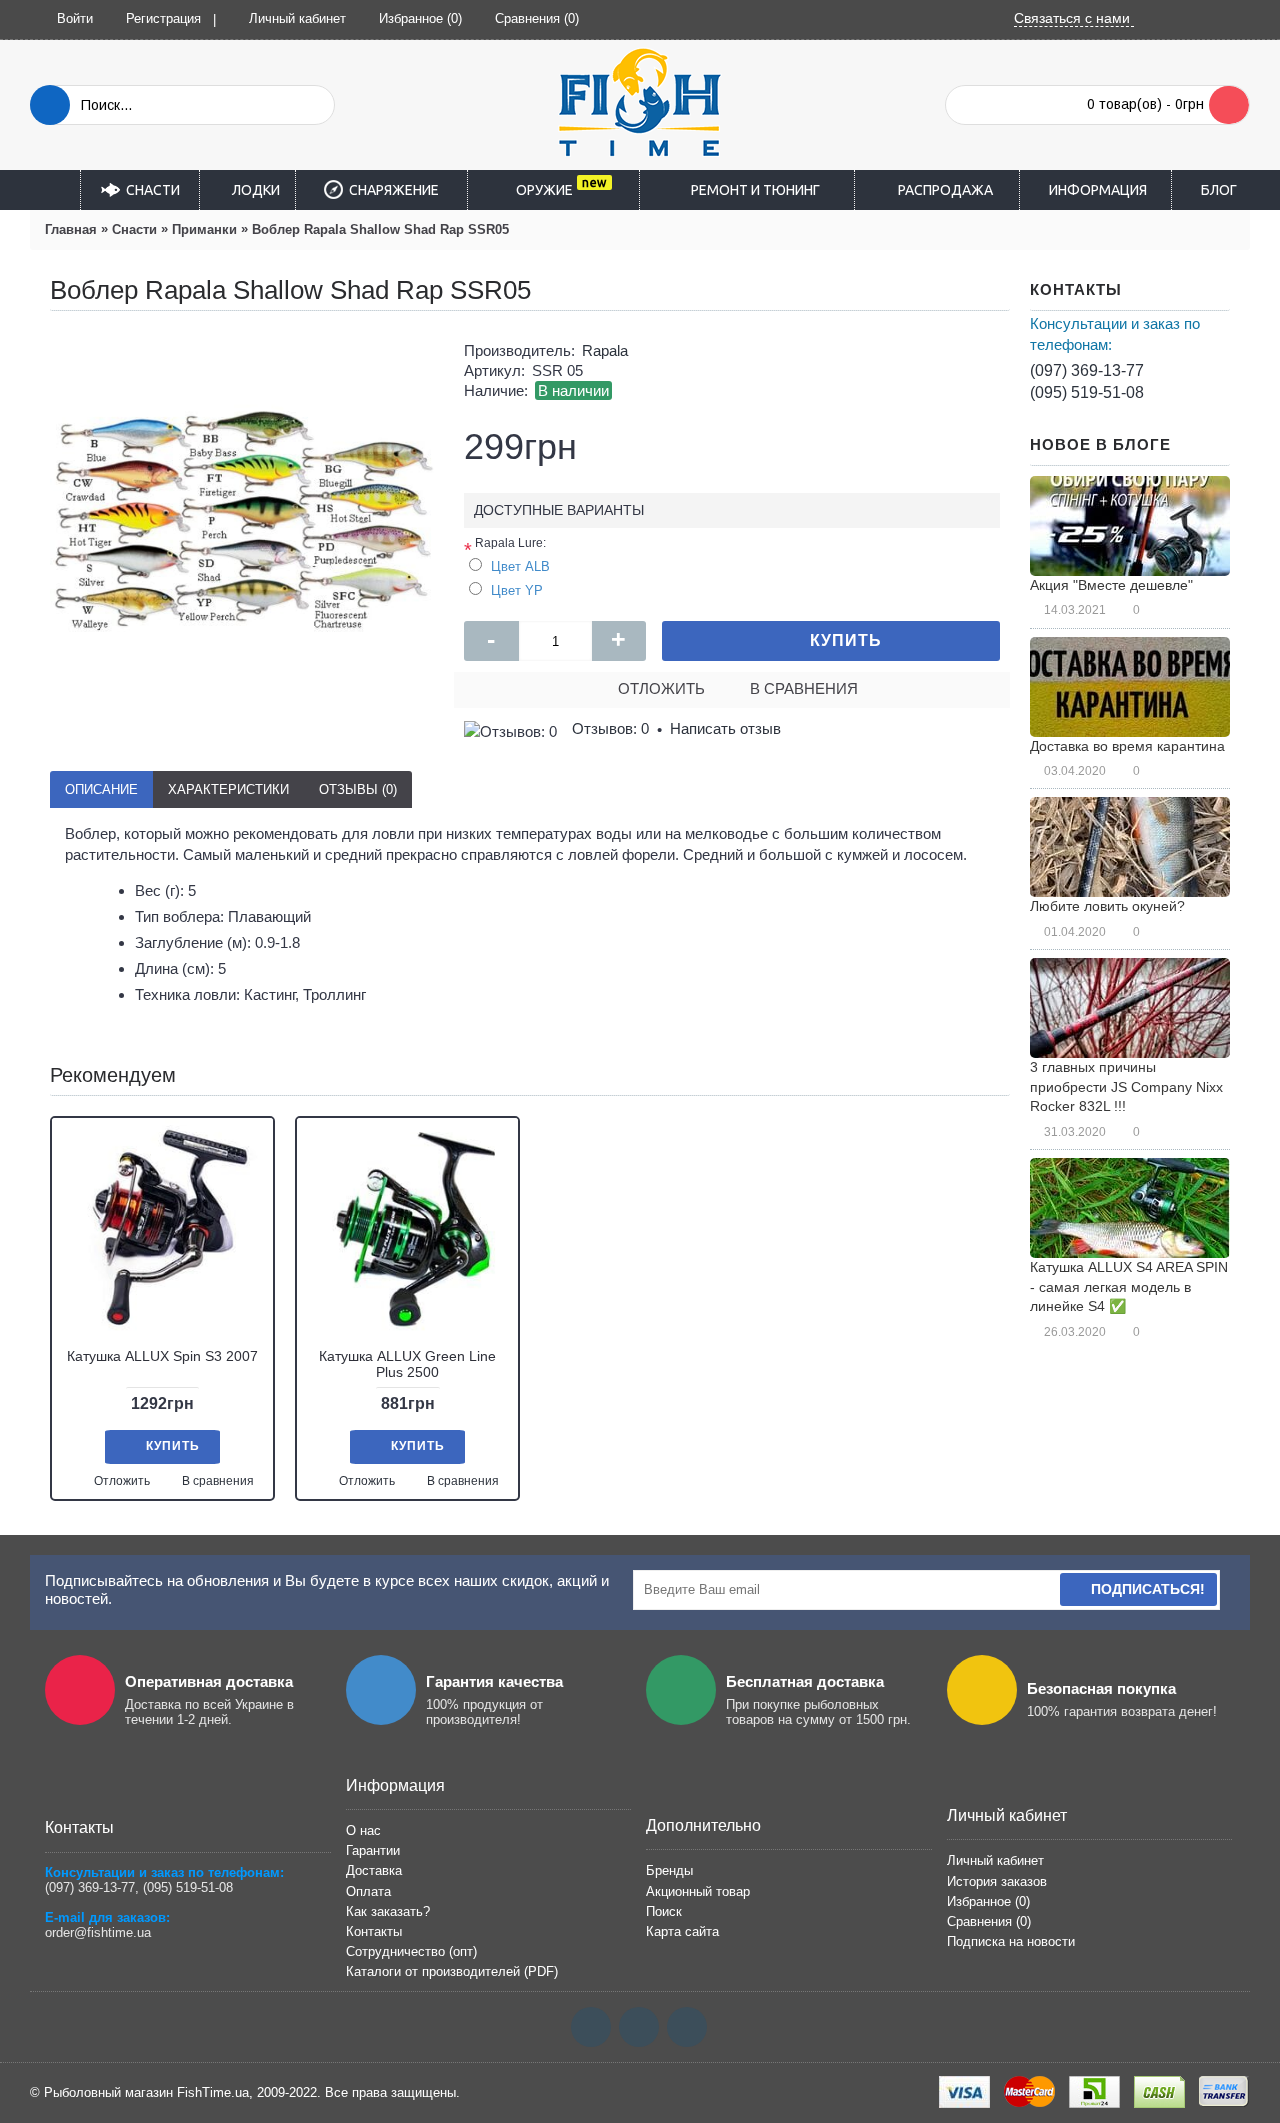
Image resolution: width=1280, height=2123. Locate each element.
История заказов (997, 1881)
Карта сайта (682, 1931)
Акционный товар (698, 1891)
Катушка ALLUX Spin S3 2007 (162, 1356)
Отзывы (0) (358, 789)
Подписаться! (1148, 1589)
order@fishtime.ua (98, 1932)
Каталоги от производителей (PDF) (452, 1971)
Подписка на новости (1011, 1941)
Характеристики (228, 789)
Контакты (374, 1931)
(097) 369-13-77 (1087, 370)
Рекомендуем (113, 1075)
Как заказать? (388, 1911)
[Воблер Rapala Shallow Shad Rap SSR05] (242, 523)
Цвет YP (517, 590)
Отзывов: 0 (610, 728)
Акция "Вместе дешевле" (1111, 585)
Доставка (374, 1870)
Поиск (664, 1911)
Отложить (661, 688)
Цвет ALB (520, 566)
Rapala (605, 350)
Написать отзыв (725, 728)
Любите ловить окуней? (1107, 906)
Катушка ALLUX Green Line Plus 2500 (407, 1363)
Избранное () (988, 1901)
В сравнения (804, 688)
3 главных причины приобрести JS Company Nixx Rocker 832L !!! (1126, 1086)
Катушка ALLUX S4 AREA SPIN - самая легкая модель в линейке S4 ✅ (1129, 1286)
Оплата (368, 1891)
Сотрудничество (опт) (411, 1951)
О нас (363, 1830)
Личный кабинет (995, 1860)
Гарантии (373, 1850)
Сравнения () (989, 1921)
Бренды (669, 1870)
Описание (101, 789)
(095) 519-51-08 (1087, 392)
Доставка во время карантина (1127, 746)
